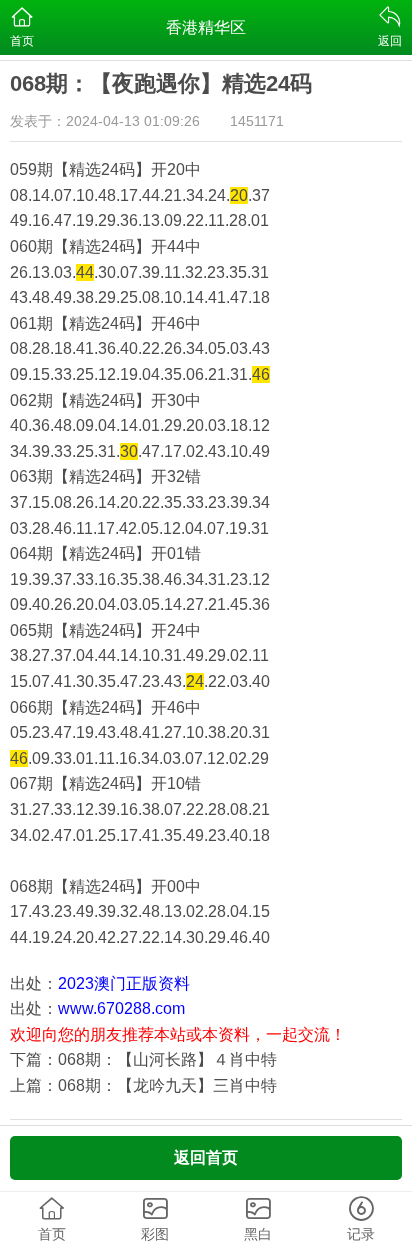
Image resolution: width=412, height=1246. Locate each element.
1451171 (257, 121)
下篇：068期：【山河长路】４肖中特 (143, 1059)
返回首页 (206, 1157)
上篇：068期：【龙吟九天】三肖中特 (143, 1085)
